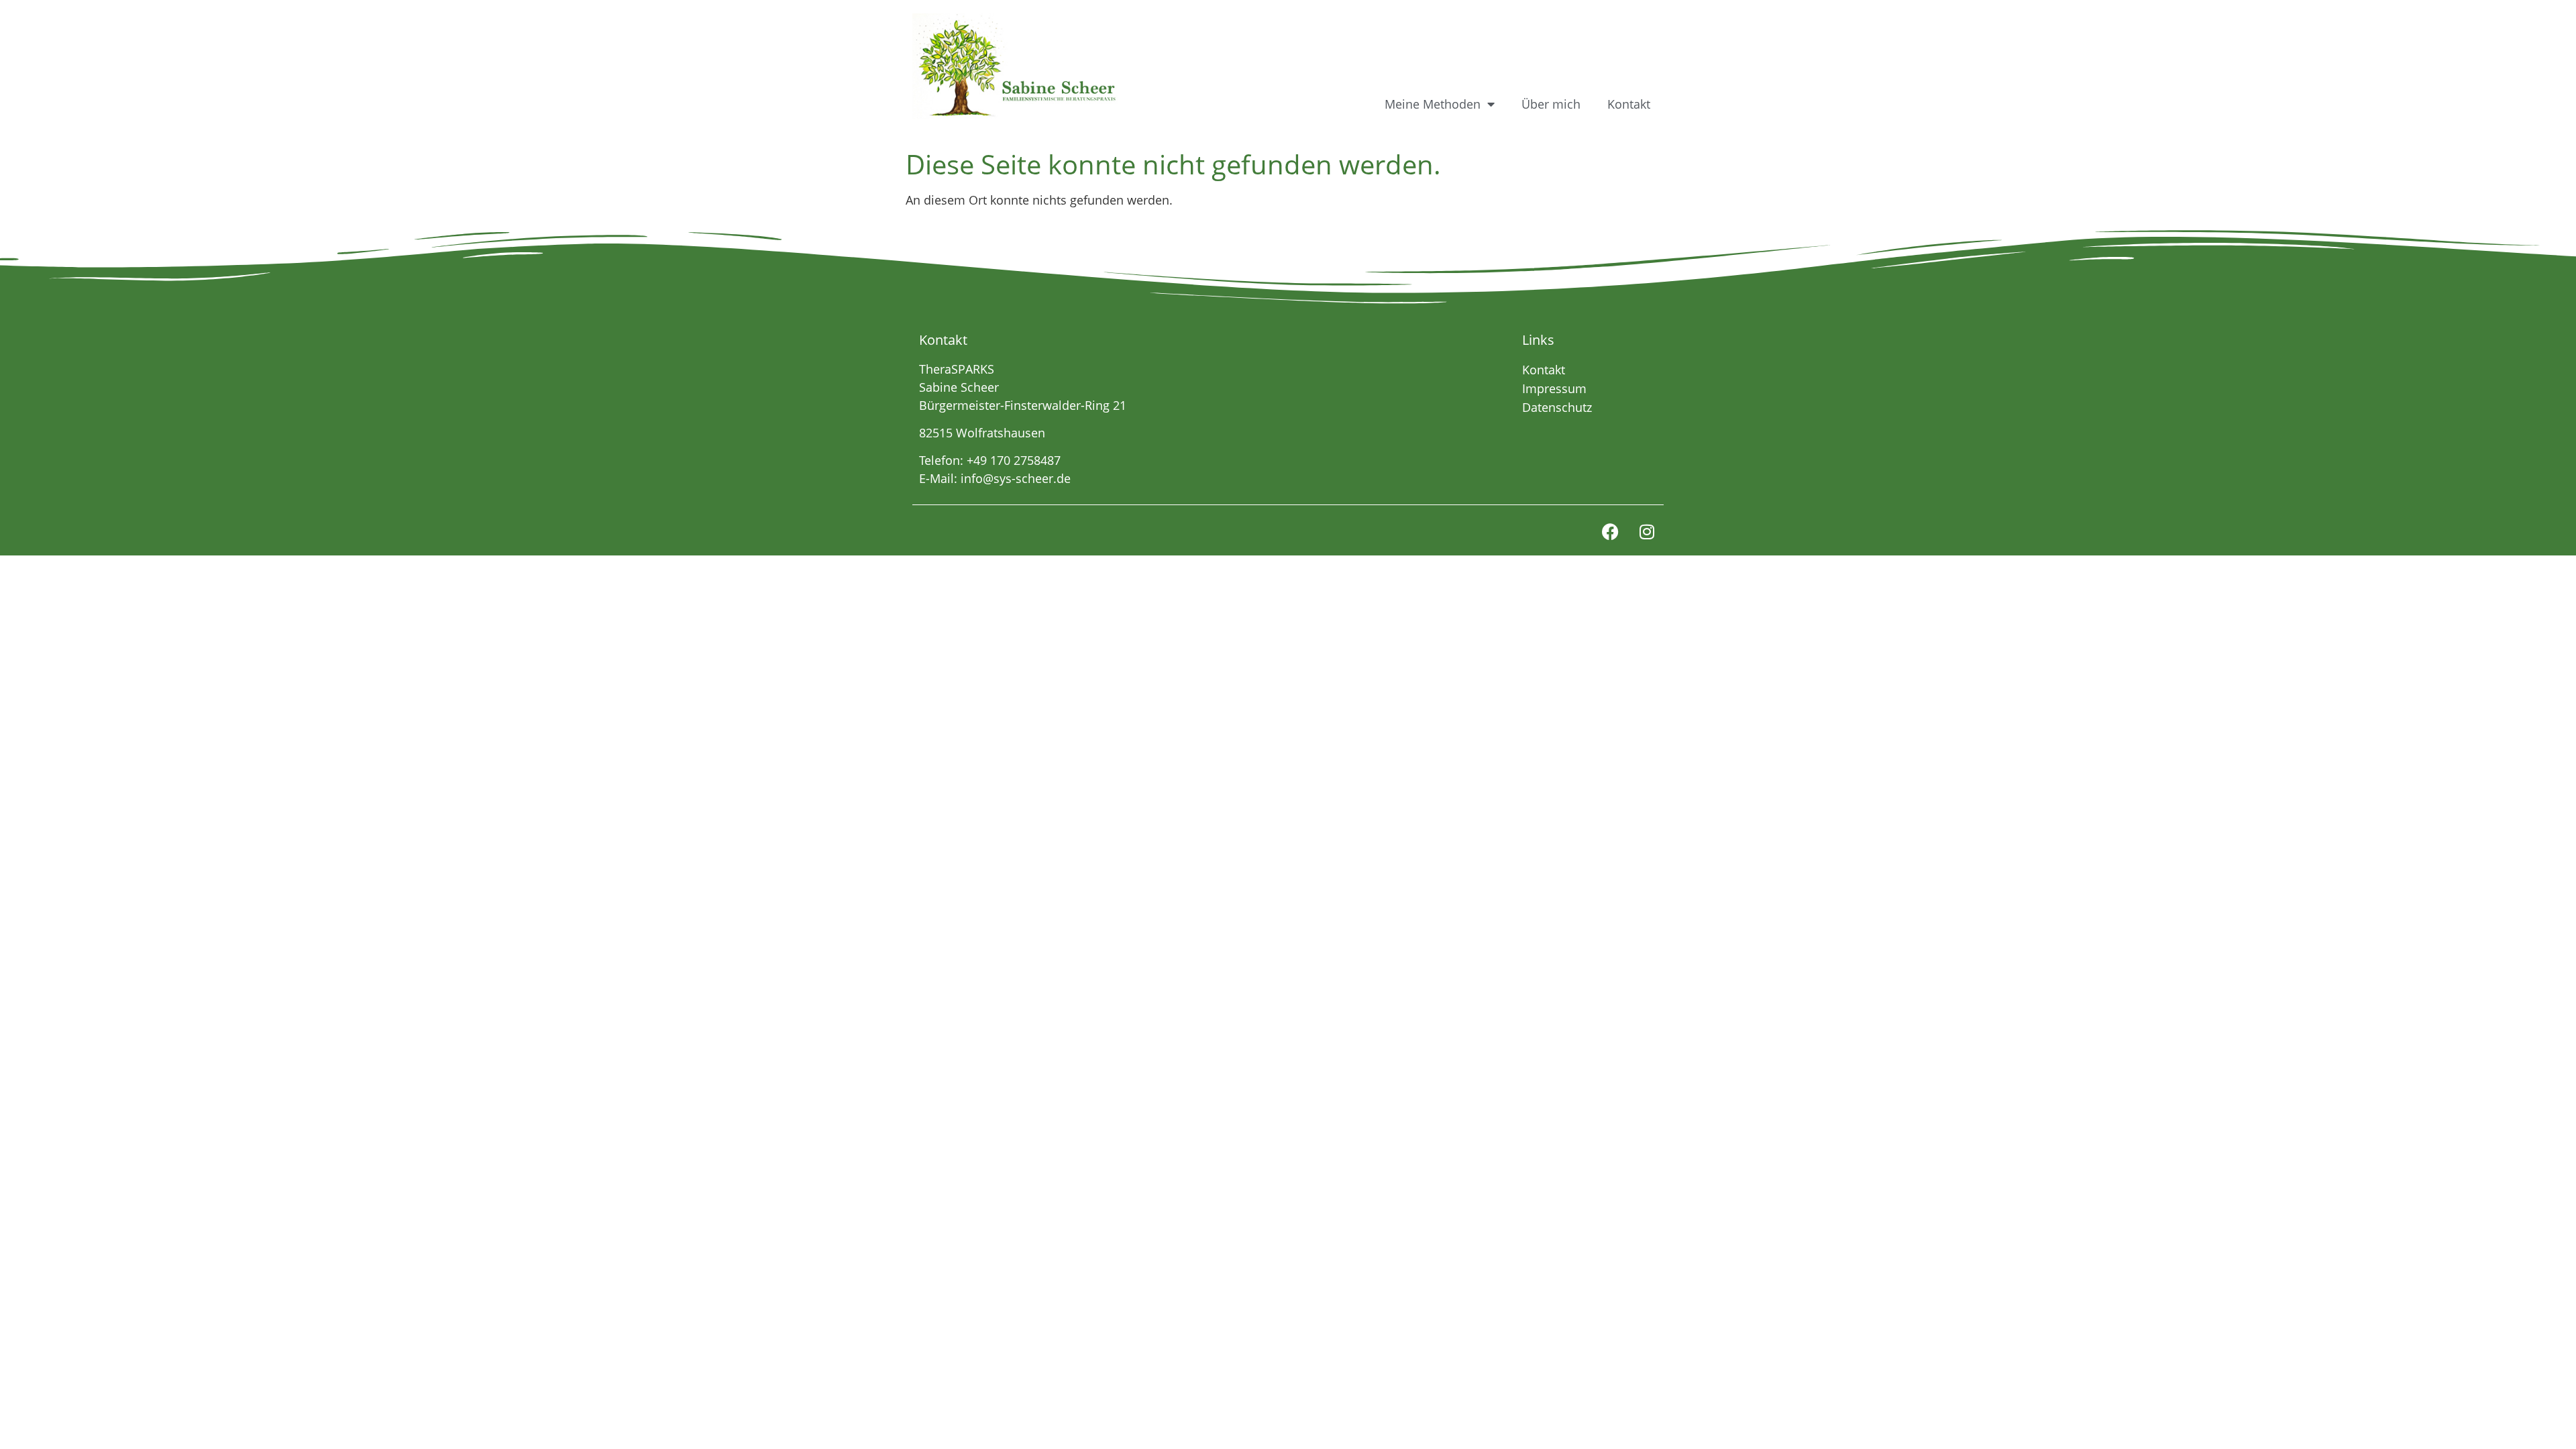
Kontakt (1629, 104)
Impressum (1554, 388)
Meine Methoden (1433, 104)
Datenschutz (1557, 407)
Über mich (1551, 104)
